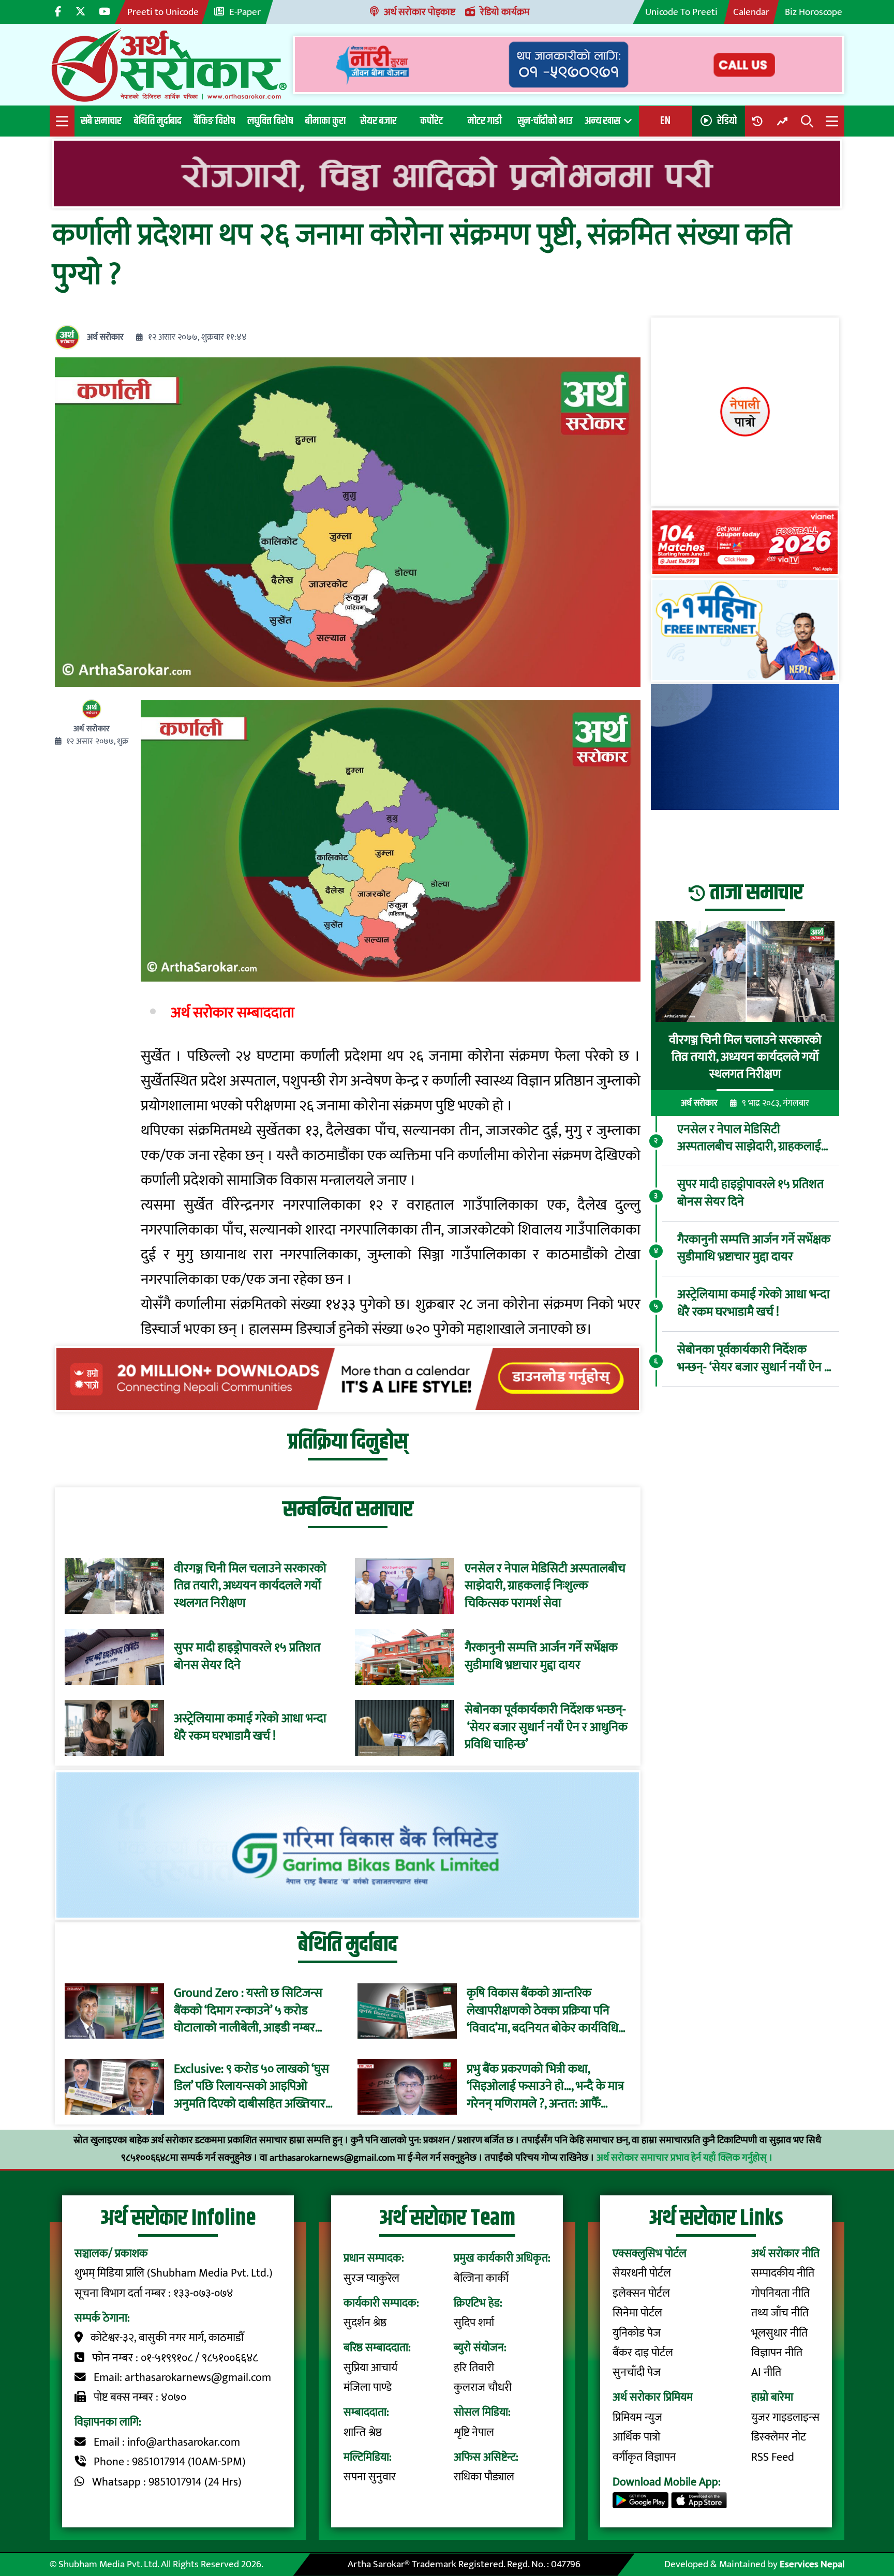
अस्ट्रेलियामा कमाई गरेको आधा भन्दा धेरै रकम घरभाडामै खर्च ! (250, 1728)
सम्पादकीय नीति (783, 2273)
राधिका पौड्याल (484, 2477)
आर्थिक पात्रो (636, 2437)
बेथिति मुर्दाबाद (158, 121)
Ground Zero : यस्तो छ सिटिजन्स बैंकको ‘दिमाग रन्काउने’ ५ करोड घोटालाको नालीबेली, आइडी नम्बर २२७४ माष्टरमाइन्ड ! (248, 2011)
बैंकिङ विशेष (214, 121)
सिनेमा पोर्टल (637, 2313)
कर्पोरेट (431, 121)
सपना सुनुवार (370, 2477)
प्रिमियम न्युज (637, 2417)
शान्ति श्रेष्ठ (363, 2432)
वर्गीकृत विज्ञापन (644, 2457)
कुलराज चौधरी (483, 2387)
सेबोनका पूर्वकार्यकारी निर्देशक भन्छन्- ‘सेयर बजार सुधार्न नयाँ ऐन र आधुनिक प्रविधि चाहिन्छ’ (546, 1728)
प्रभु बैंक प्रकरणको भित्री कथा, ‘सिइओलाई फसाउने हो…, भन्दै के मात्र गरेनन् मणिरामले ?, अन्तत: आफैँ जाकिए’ (545, 2087)
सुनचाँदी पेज (637, 2372)
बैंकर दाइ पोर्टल (643, 2353)
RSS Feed (773, 2457)
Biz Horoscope (814, 12)
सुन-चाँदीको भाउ (545, 121)
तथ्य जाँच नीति (780, 2313)
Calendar (751, 12)
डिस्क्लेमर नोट (779, 2437)
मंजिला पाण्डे (368, 2387)
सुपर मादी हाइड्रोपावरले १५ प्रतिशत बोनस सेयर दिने (247, 1657)
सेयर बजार (378, 121)
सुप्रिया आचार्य (370, 2368)
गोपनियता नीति (780, 2293)
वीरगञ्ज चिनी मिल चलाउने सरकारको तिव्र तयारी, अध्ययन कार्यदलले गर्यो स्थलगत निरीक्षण (250, 1586)
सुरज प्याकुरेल (371, 2278)
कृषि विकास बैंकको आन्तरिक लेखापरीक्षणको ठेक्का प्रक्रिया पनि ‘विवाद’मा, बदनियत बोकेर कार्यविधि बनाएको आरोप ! (542, 2011)
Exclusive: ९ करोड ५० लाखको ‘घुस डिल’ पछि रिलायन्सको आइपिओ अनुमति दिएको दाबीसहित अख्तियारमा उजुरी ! (255, 2087)
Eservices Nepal (812, 2564)
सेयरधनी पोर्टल (642, 2273)
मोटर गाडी (485, 121)
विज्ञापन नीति (777, 2353)
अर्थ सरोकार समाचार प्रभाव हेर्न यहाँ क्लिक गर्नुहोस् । (685, 2158)
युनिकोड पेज (637, 2333)
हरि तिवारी (474, 2368)
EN (665, 121)
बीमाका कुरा (325, 121)
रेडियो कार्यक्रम (505, 12)
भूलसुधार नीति (779, 2333)
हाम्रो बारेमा (772, 2397)
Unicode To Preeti (681, 12)
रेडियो (727, 121)
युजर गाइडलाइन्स (785, 2417)
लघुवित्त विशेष (270, 121)
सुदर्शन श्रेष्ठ (365, 2323)
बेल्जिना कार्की (481, 2278)
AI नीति (766, 2372)
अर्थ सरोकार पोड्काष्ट (420, 12)
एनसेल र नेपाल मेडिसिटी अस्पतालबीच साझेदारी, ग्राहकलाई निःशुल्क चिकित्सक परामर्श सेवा (545, 1586)
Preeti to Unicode (163, 12)
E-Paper (245, 12)
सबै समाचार (101, 121)
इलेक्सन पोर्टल (641, 2293)
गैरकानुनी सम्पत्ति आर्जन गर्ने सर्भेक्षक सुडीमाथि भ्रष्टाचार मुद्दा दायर (541, 1657)
